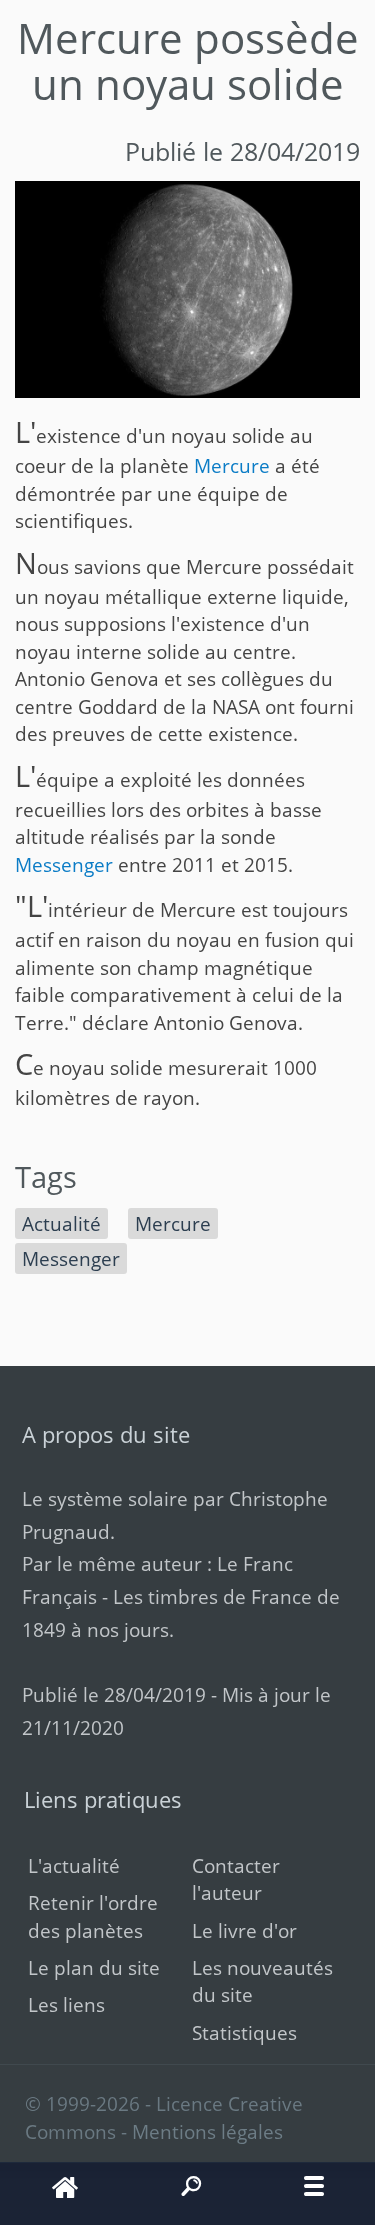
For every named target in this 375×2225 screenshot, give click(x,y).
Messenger (64, 864)
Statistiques (244, 2032)
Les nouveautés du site (262, 1981)
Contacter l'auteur (236, 1879)
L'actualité (74, 1865)
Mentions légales (207, 2131)
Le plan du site (94, 1967)
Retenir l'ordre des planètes (93, 1916)
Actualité (61, 1223)
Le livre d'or (244, 1930)
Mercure (232, 465)
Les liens (66, 2004)
